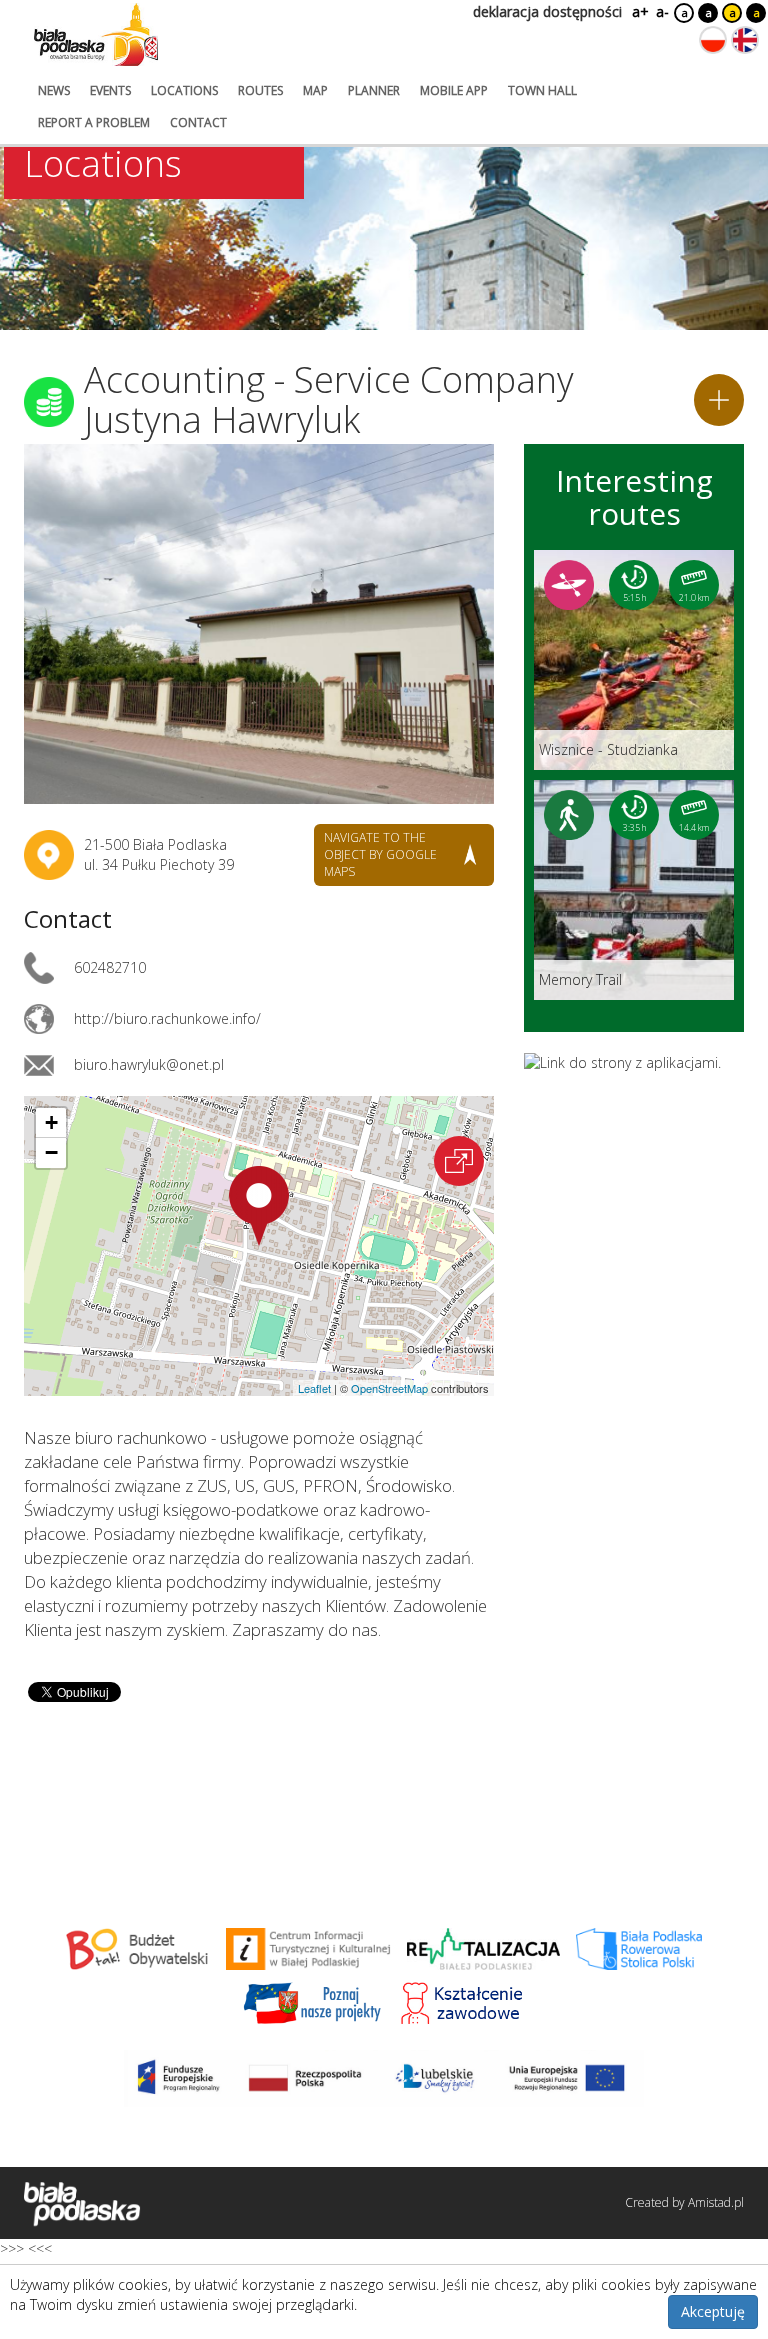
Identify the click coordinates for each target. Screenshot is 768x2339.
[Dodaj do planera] (719, 400)
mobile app (454, 90)
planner (374, 90)
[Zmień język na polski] (713, 40)
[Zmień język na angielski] (745, 40)
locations (184, 90)
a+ (639, 11)
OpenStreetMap (389, 1388)
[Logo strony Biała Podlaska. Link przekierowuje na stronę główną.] (96, 35)
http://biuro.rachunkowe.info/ (167, 1018)
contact (198, 122)
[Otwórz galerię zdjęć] (259, 624)
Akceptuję (713, 2311)
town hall (542, 90)
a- (662, 11)
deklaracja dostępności (547, 11)
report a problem (94, 122)
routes (260, 90)
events (110, 90)
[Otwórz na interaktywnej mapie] (459, 1161)
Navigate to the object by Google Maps (380, 854)
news (54, 90)
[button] (259, 1206)
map (315, 90)
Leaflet (314, 1388)
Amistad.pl (716, 2202)
